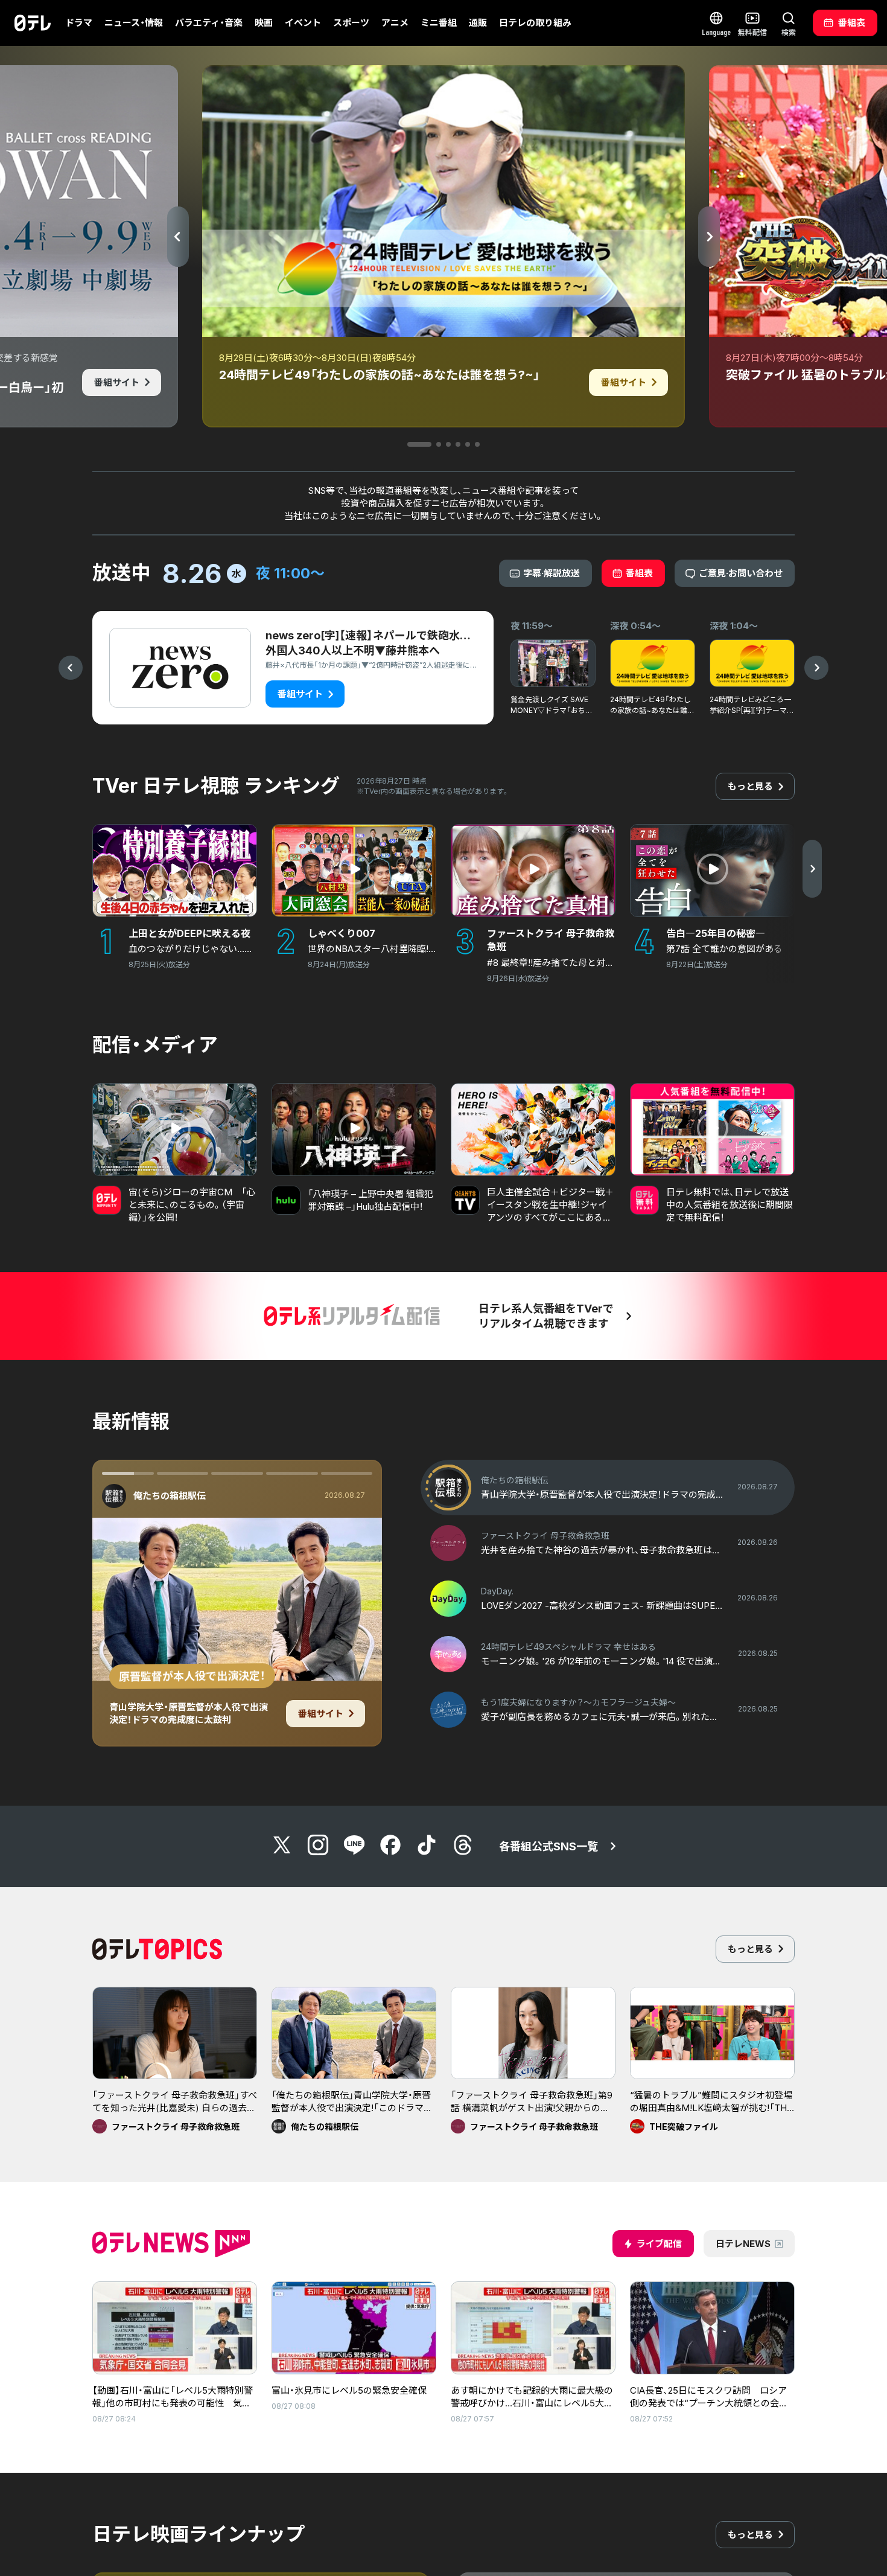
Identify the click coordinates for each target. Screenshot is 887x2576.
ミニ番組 (439, 23)
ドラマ (79, 23)
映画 (264, 23)
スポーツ (351, 23)
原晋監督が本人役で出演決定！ (192, 1676)
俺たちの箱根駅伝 (170, 1496)
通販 (478, 23)
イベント (303, 23)
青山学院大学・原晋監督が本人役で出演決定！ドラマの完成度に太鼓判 (189, 1713)
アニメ (395, 23)
